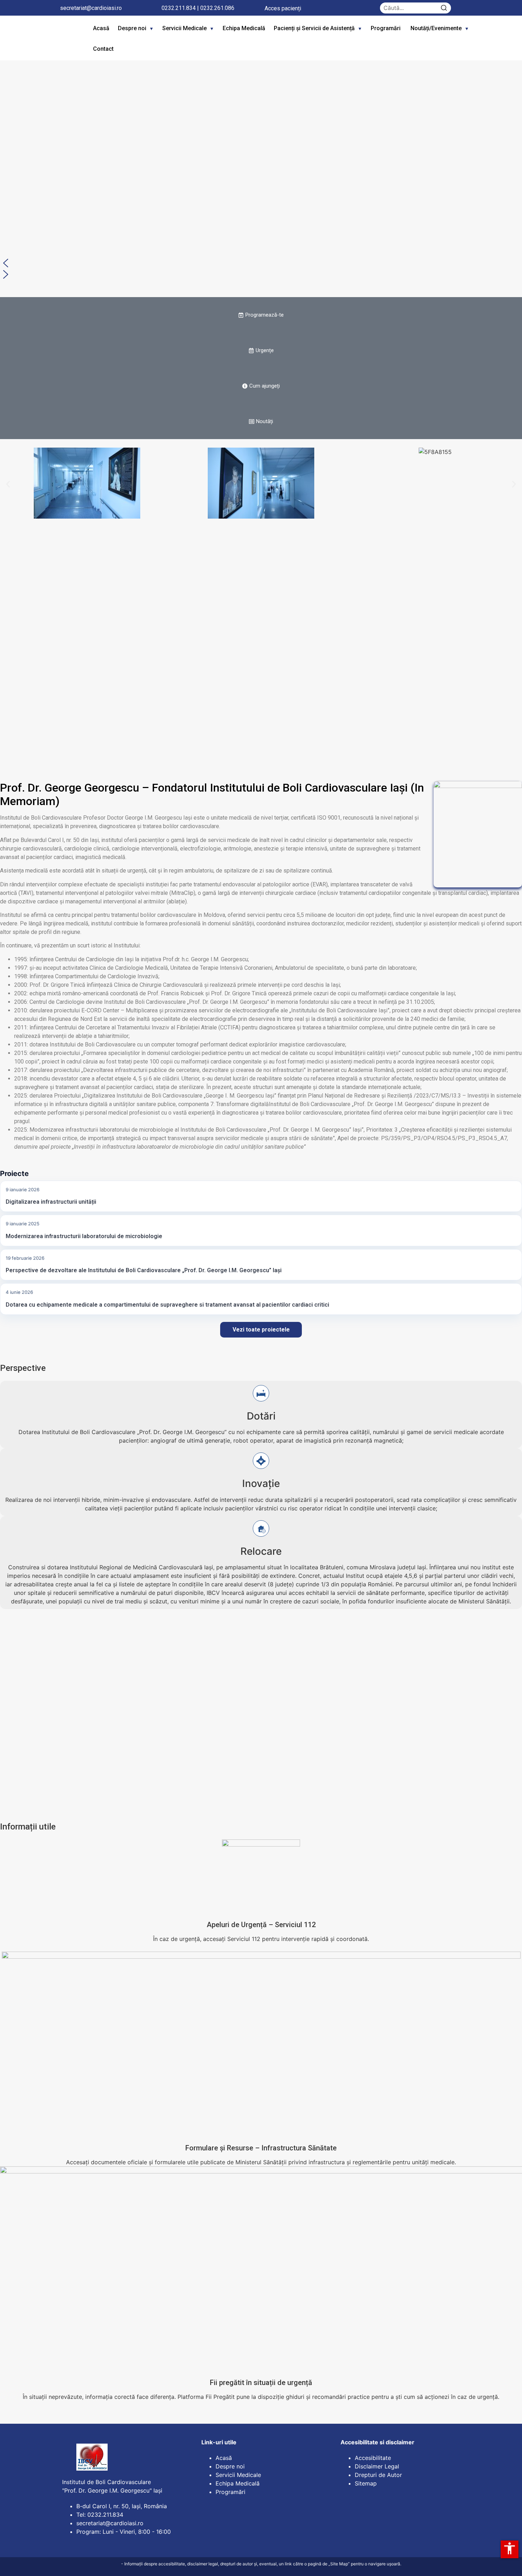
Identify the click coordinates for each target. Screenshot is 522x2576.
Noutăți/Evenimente (436, 28)
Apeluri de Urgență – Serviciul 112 (261, 1925)
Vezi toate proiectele (261, 1330)
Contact (103, 49)
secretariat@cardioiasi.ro (91, 8)
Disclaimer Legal (377, 2466)
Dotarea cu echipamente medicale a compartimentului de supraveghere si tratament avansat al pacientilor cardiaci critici (167, 1305)
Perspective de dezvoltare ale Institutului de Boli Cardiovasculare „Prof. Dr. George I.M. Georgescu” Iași (144, 1270)
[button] (261, 263)
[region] (261, 166)
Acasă (101, 28)
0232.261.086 (217, 8)
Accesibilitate (373, 2458)
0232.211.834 (179, 8)
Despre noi (132, 28)
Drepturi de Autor (378, 2475)
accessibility (510, 2548)
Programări (386, 28)
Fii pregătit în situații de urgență (261, 2383)
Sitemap (366, 2483)
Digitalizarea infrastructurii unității (51, 1202)
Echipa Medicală (244, 28)
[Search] (444, 8)
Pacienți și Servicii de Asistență (314, 28)
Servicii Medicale (184, 28)
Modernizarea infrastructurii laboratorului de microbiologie (84, 1236)
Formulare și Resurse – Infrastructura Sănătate (261, 2148)
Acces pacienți (283, 8)
